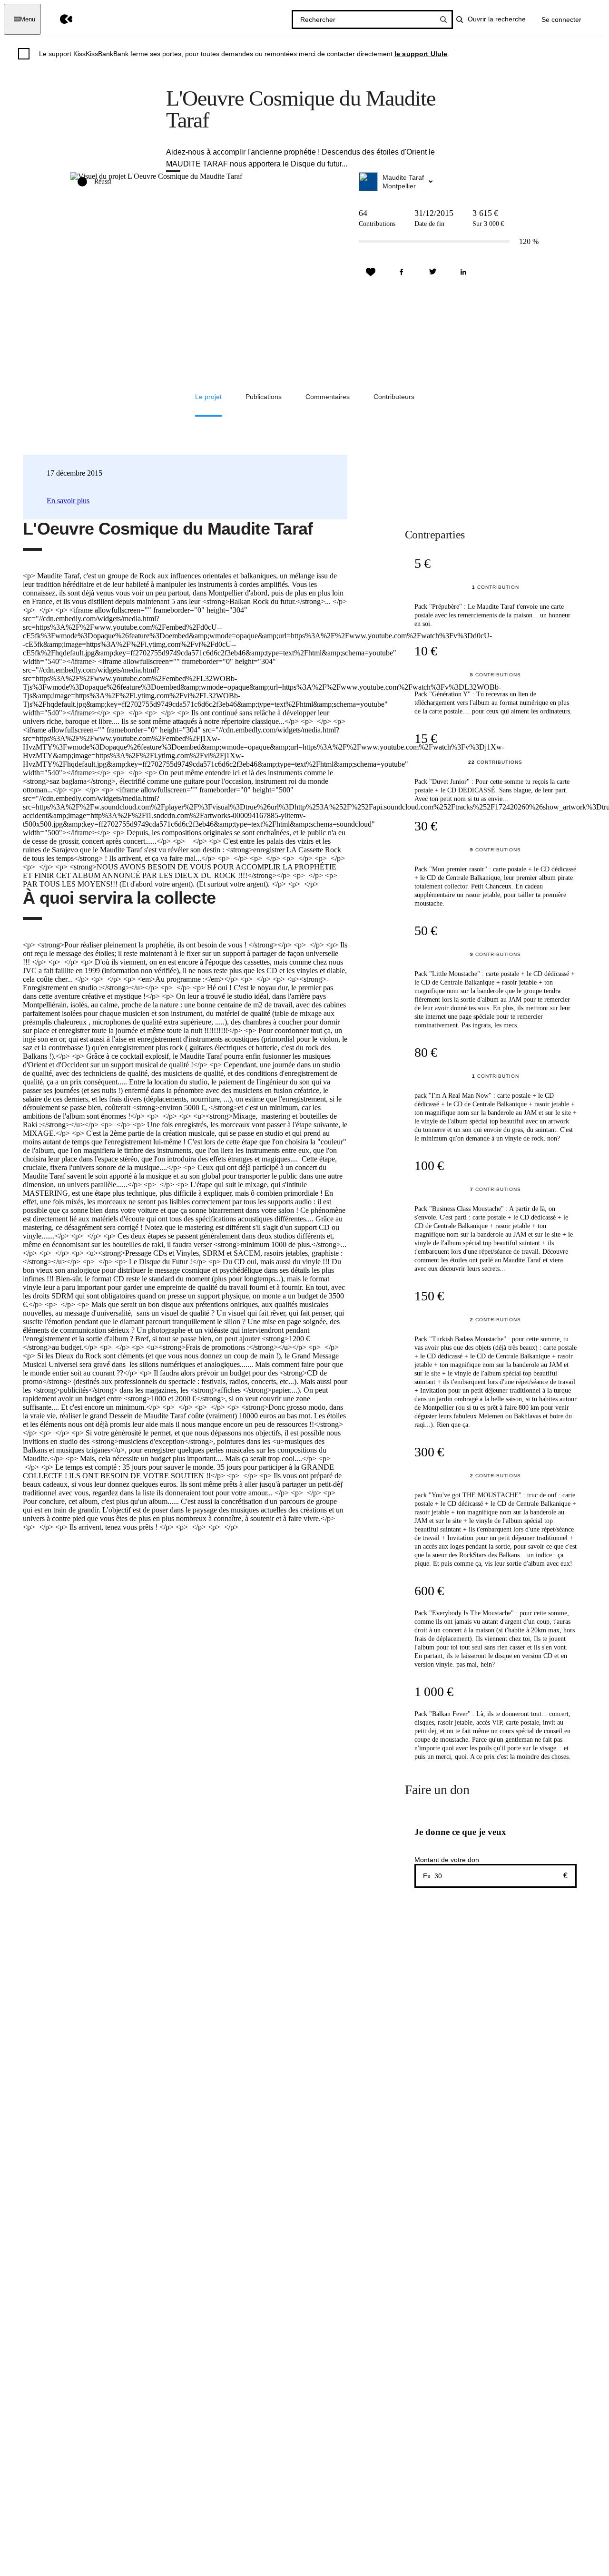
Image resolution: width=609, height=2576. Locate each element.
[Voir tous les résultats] (443, 20)
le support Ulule (421, 54)
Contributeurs (394, 397)
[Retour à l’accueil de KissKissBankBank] (59, 19)
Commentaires (328, 397)
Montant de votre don (447, 1860)
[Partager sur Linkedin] (463, 272)
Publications (264, 397)
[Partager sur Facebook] (402, 272)
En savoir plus (68, 501)
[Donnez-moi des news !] (371, 272)
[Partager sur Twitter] (432, 272)
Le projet (208, 397)
